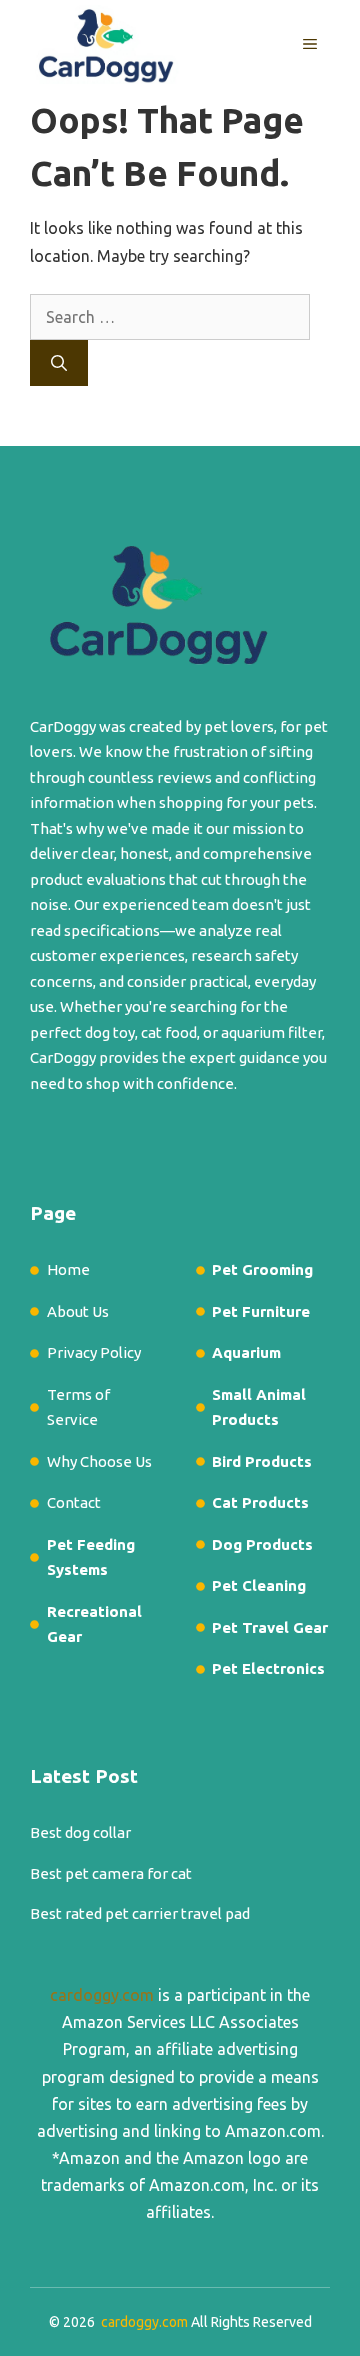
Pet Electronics (268, 1668)
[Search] (59, 363)
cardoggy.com (102, 1995)
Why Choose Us (99, 1461)
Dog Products (262, 1544)
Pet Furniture (261, 1311)
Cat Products (260, 1502)
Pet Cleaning (259, 1585)
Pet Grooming (262, 1269)
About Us (78, 1311)
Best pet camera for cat (111, 1873)
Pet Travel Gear (270, 1627)
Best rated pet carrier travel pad (140, 1913)
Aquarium (246, 1352)
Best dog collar (80, 1832)
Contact (74, 1502)
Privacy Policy (94, 1352)
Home (68, 1269)
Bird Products (262, 1461)
